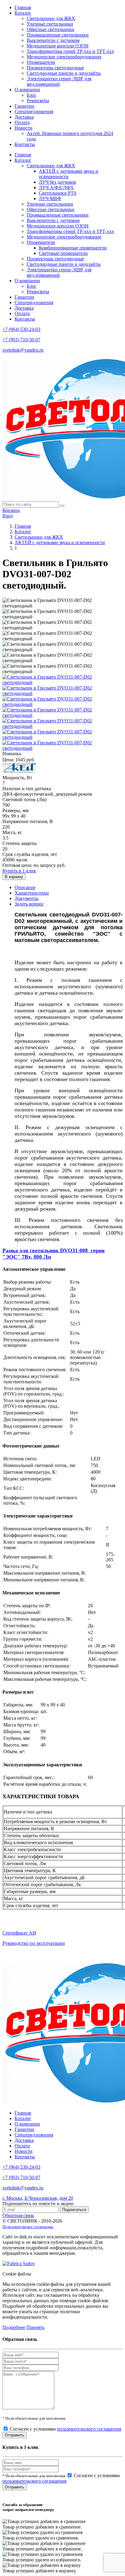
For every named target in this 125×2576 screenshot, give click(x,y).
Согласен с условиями (65, 2429)
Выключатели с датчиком (53, 40)
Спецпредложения (34, 111)
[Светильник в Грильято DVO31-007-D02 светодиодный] (62, 682)
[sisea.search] (62, 506)
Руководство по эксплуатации (34, 1943)
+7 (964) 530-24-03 (21, 329)
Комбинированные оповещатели (73, 248)
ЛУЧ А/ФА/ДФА (56, 188)
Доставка (24, 117)
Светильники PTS (58, 193)
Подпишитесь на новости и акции (38, 2204)
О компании (27, 90)
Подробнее (14, 2327)
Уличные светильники (50, 24)
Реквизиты (38, 101)
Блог (32, 95)
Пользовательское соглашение (28, 2227)
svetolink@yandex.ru (23, 350)
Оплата (22, 122)
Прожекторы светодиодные (55, 68)
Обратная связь (18, 2215)
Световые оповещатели (63, 253)
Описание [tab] (25, 887)
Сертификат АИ (19, 1933)
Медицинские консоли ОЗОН (58, 46)
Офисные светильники (51, 29)
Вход (8, 516)
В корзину (14, 877)
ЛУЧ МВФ (50, 198)
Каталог (23, 13)
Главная (23, 7)
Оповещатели (41, 62)
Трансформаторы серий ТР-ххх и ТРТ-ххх (70, 51)
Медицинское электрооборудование (64, 57)
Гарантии (24, 106)
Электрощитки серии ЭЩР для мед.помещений (59, 81)
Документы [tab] (27, 898)
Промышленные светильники (58, 35)
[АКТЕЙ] (19, 772)
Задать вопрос (29, 904)
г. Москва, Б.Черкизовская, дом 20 (38, 2198)
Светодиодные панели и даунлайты (64, 73)
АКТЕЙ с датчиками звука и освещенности (60, 542)
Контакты (25, 144)
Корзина (11, 510)
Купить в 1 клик (19, 871)
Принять (35, 2327)
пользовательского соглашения (89, 2429)
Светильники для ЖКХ (51, 18)
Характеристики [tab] (32, 893)
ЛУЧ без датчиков (57, 182)
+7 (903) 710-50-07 (21, 340)
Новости (24, 128)
